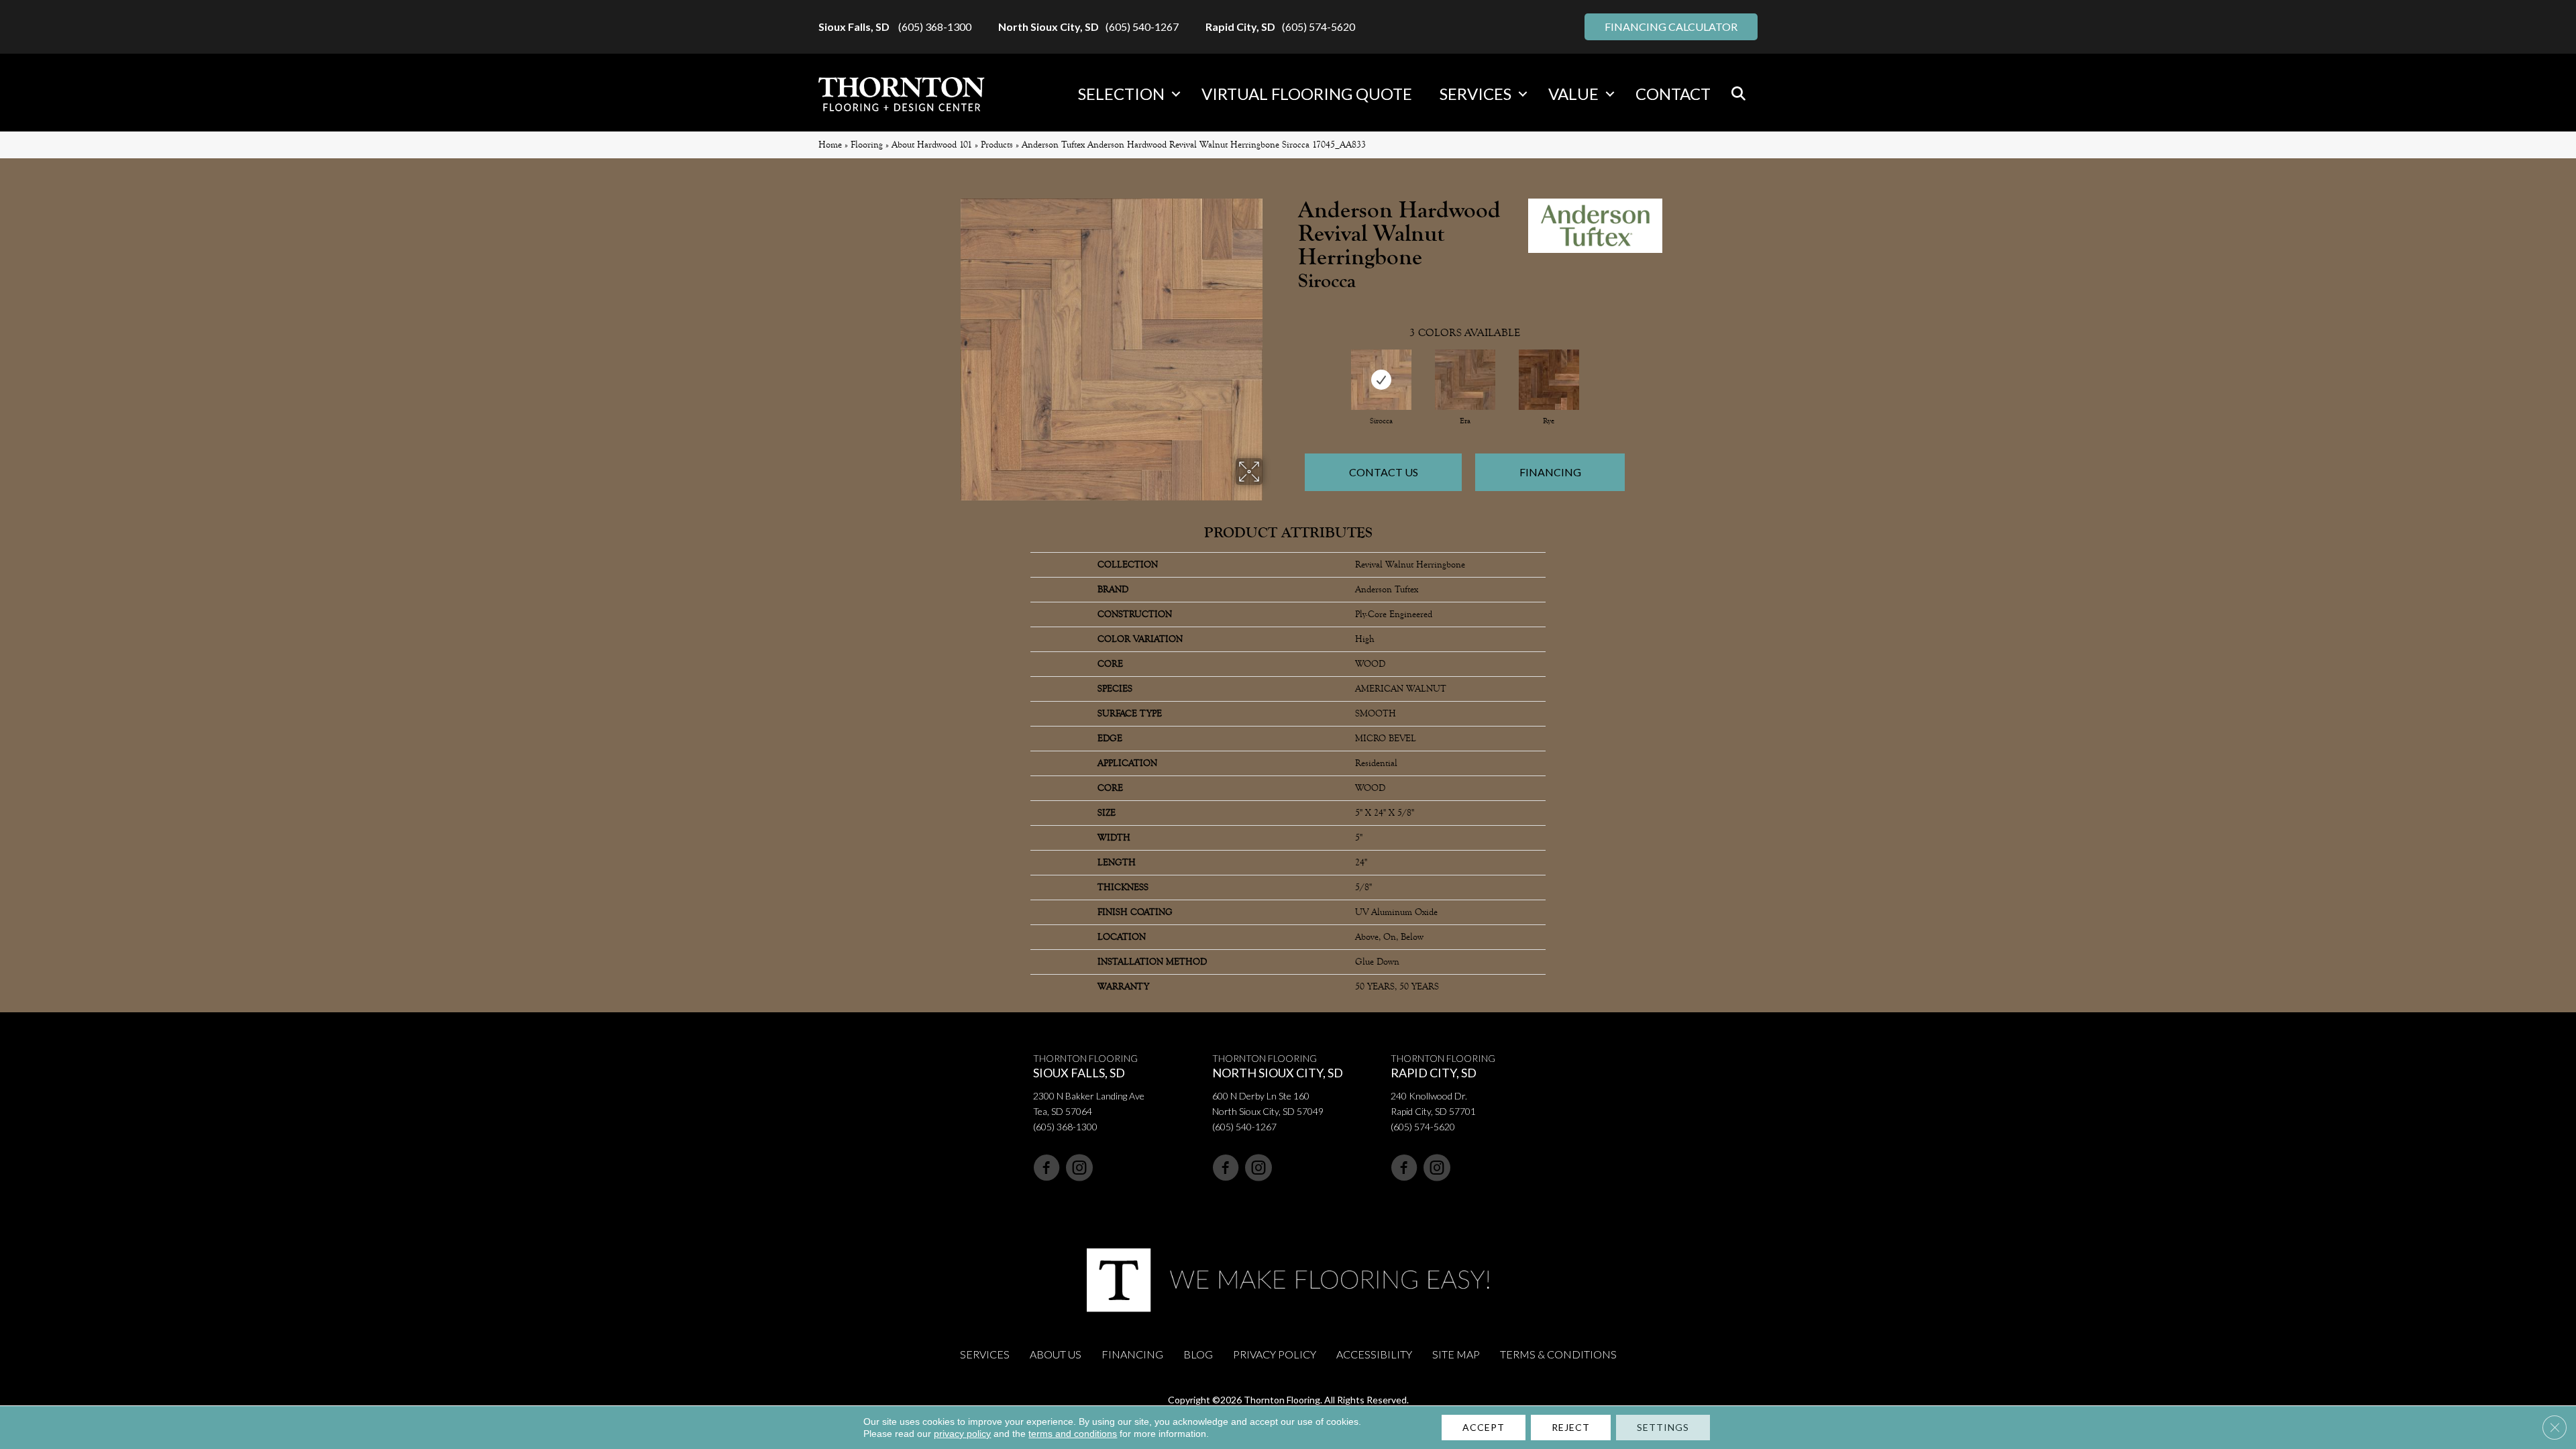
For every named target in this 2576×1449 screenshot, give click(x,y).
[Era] (1465, 380)
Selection (1121, 94)
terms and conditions (1073, 1434)
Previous (1291, 368)
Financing (1550, 472)
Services (1475, 94)
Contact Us (1384, 472)
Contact (1673, 94)
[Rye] (1549, 380)
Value (1573, 94)
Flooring (867, 145)
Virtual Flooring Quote (1307, 94)
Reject (1571, 1427)
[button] (1176, 94)
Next (1638, 368)
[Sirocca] (1381, 380)
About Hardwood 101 (932, 145)
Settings (1663, 1427)
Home (830, 145)
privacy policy (962, 1434)
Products (997, 145)
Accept (1484, 1427)
